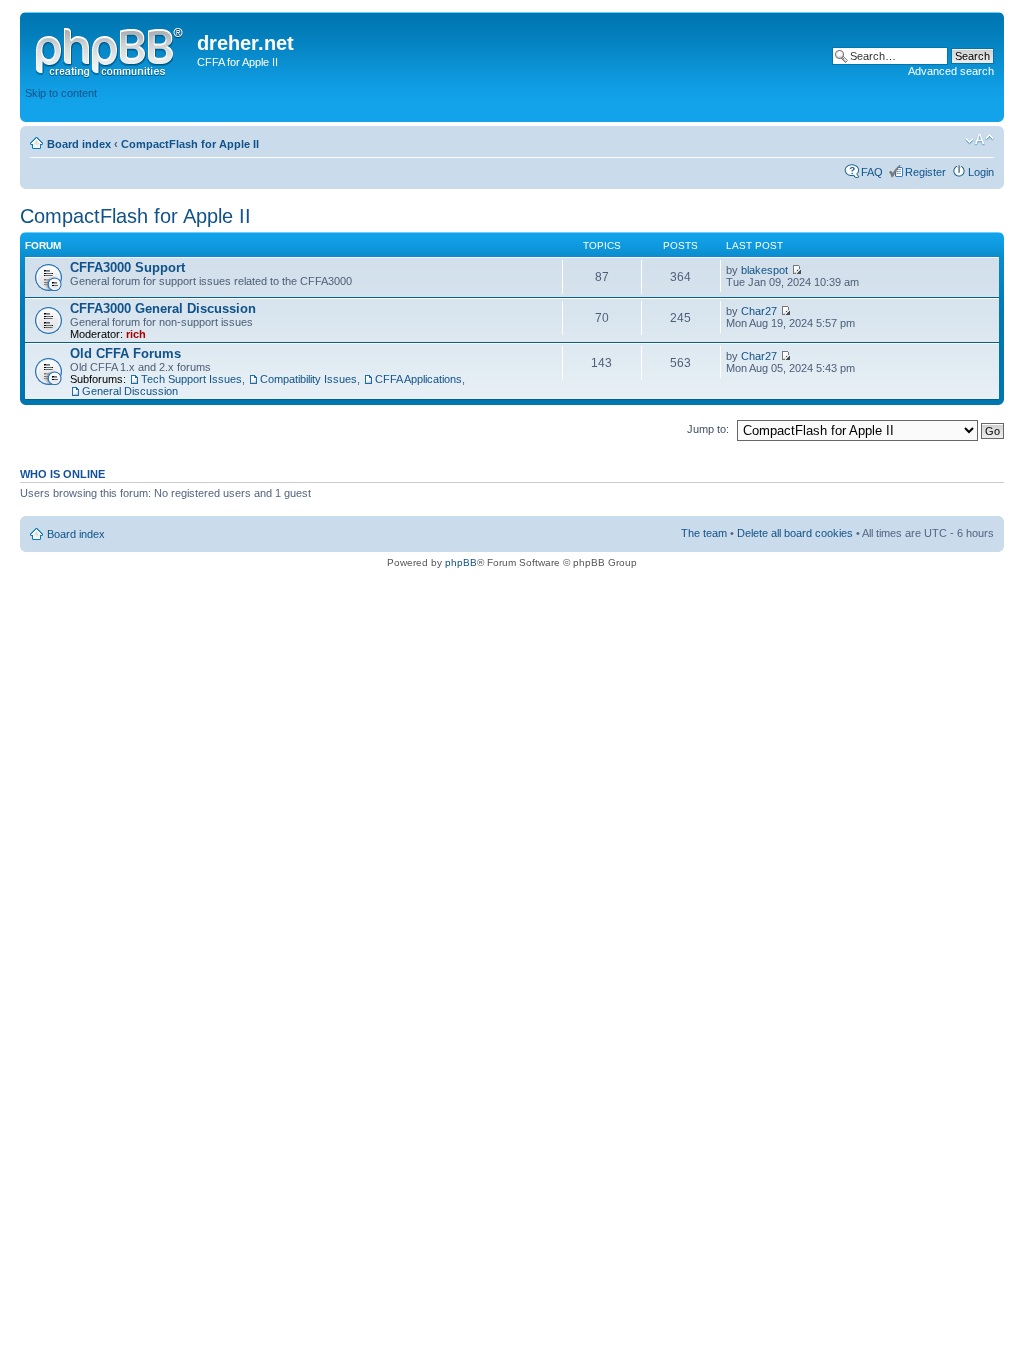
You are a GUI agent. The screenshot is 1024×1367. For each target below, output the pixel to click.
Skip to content (61, 93)
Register (925, 172)
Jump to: (708, 429)
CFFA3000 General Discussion (163, 308)
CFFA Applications (418, 379)
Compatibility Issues (308, 379)
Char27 (759, 311)
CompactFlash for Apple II (190, 144)
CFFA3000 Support (127, 267)
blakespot (764, 270)
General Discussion (130, 391)
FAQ (872, 172)
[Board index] (111, 49)
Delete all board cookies (795, 533)
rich (136, 334)
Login (981, 172)
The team (704, 533)
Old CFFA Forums (125, 353)
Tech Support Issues (191, 379)
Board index (79, 144)
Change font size (979, 140)
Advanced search (951, 71)
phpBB (461, 562)
